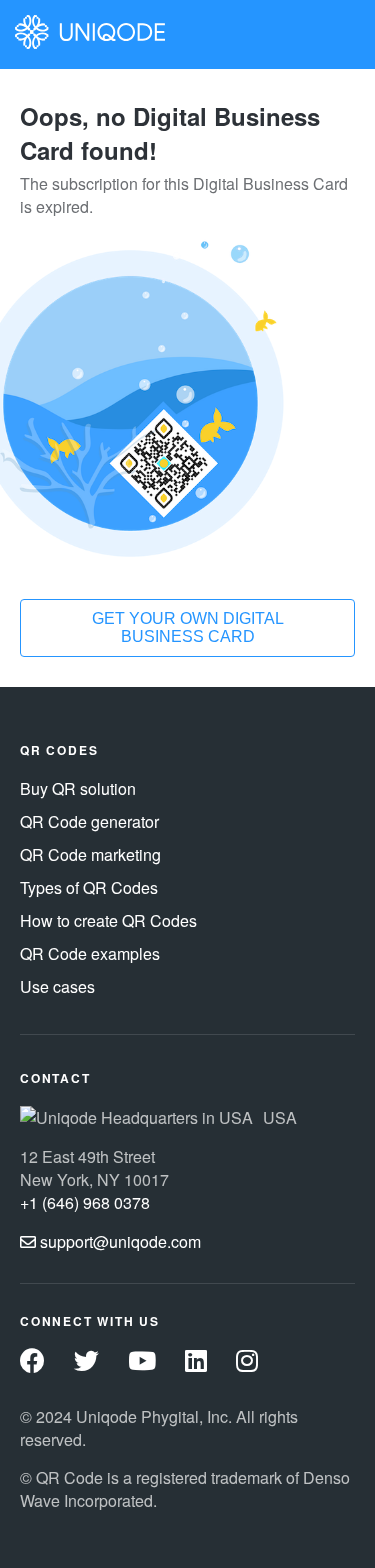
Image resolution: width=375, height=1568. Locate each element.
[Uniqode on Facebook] (32, 1363)
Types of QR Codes (89, 887)
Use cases (57, 986)
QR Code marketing (90, 854)
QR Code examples (90, 953)
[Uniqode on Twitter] (86, 1363)
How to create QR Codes (108, 920)
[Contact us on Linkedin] (196, 1363)
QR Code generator (89, 821)
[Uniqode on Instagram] (247, 1363)
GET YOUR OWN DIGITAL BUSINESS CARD (188, 627)
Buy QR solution (78, 788)
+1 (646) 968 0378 (85, 1202)
